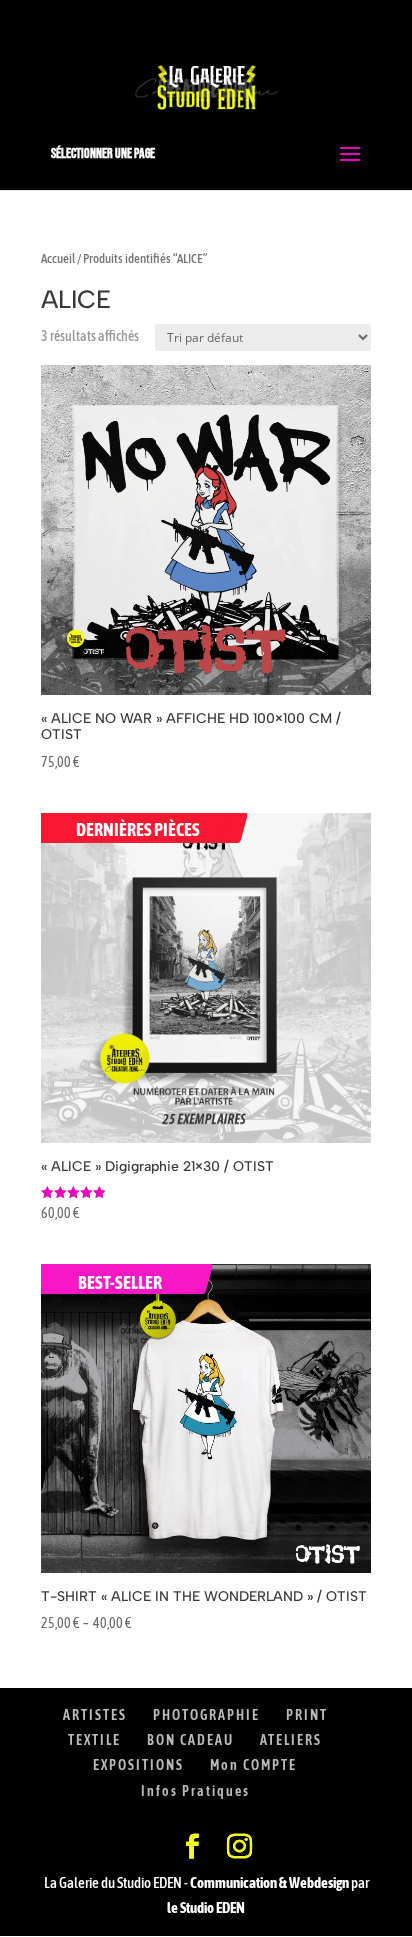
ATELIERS (291, 1740)
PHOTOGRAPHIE (206, 1715)
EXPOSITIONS (138, 1765)
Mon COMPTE (253, 1765)
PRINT (307, 1715)
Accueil (58, 258)
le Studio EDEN (206, 1907)
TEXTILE (94, 1740)
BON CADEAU (190, 1740)
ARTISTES (95, 1715)
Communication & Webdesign (269, 1882)
